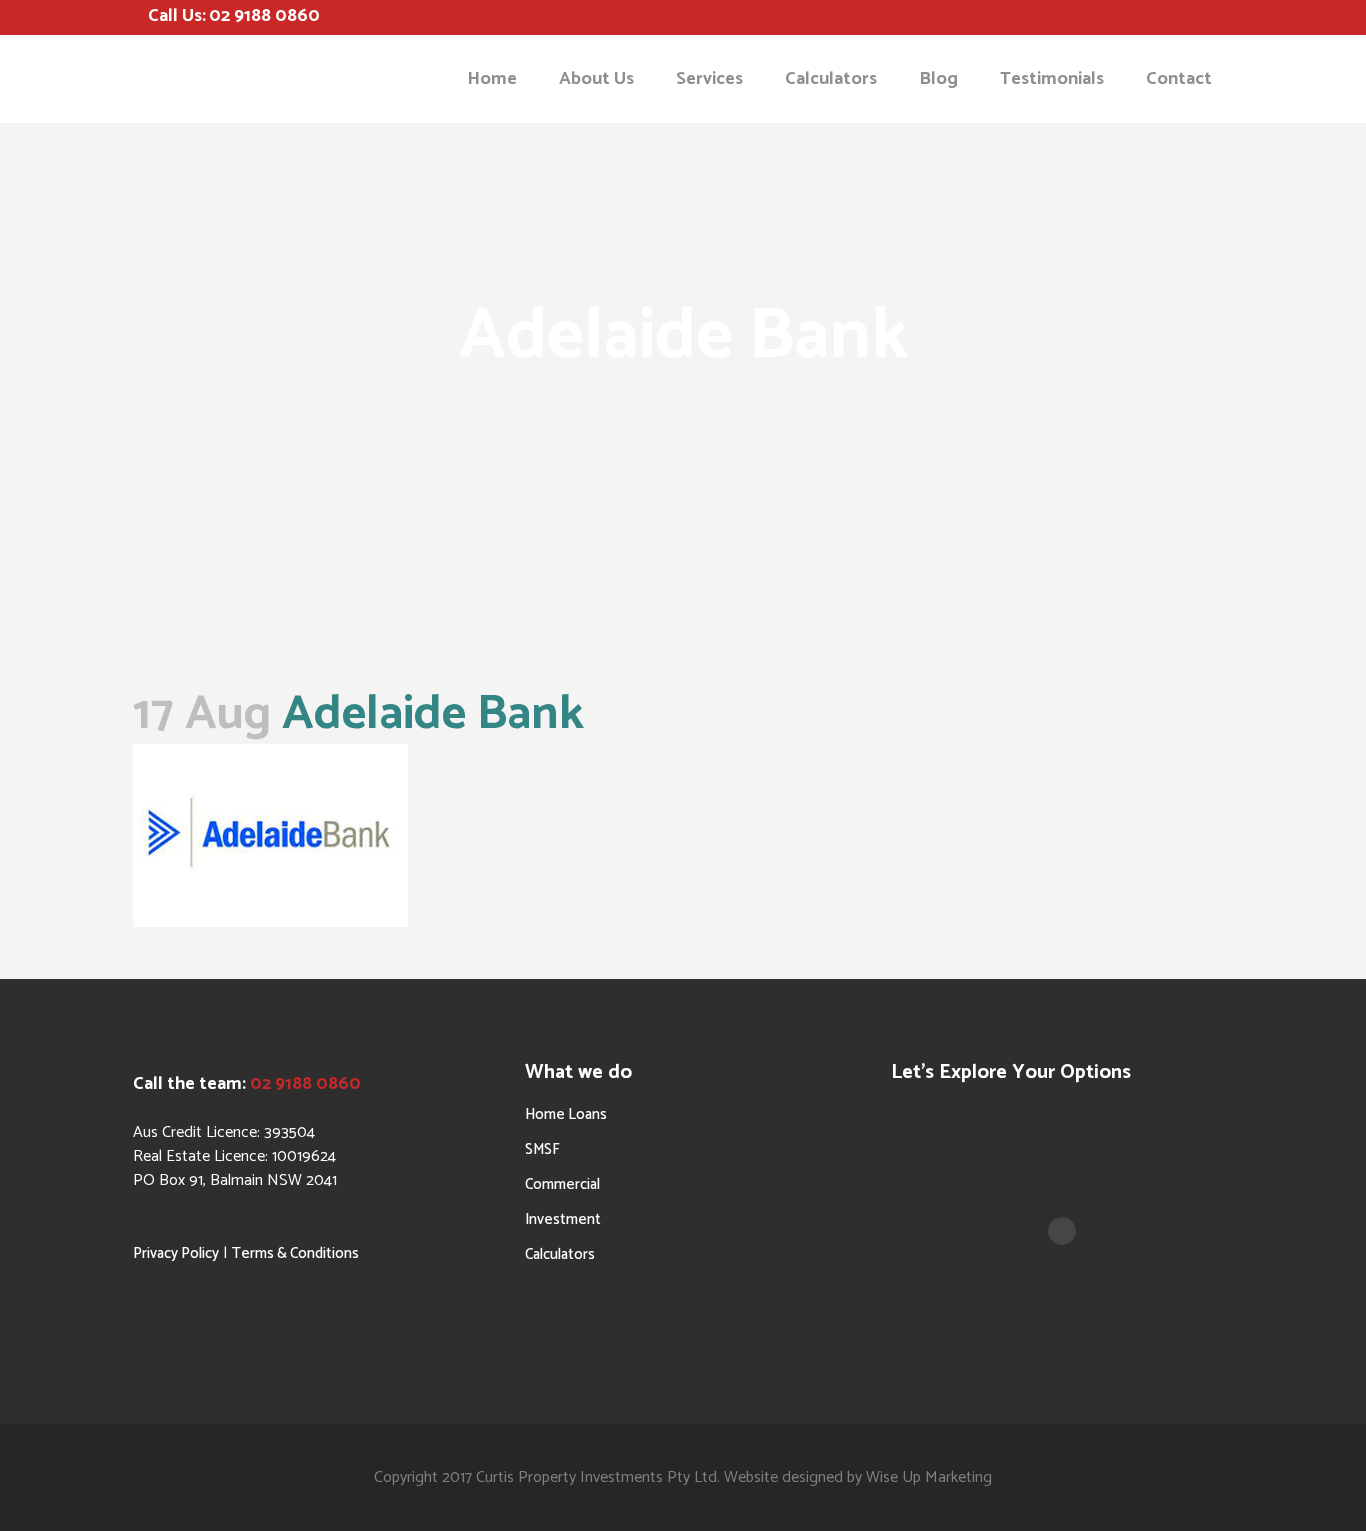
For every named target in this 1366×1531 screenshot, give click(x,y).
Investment (563, 1219)
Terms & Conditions (295, 1253)
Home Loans (566, 1114)
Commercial (562, 1184)
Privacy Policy (176, 1253)
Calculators (560, 1254)
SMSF (542, 1149)
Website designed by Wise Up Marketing (858, 1477)
